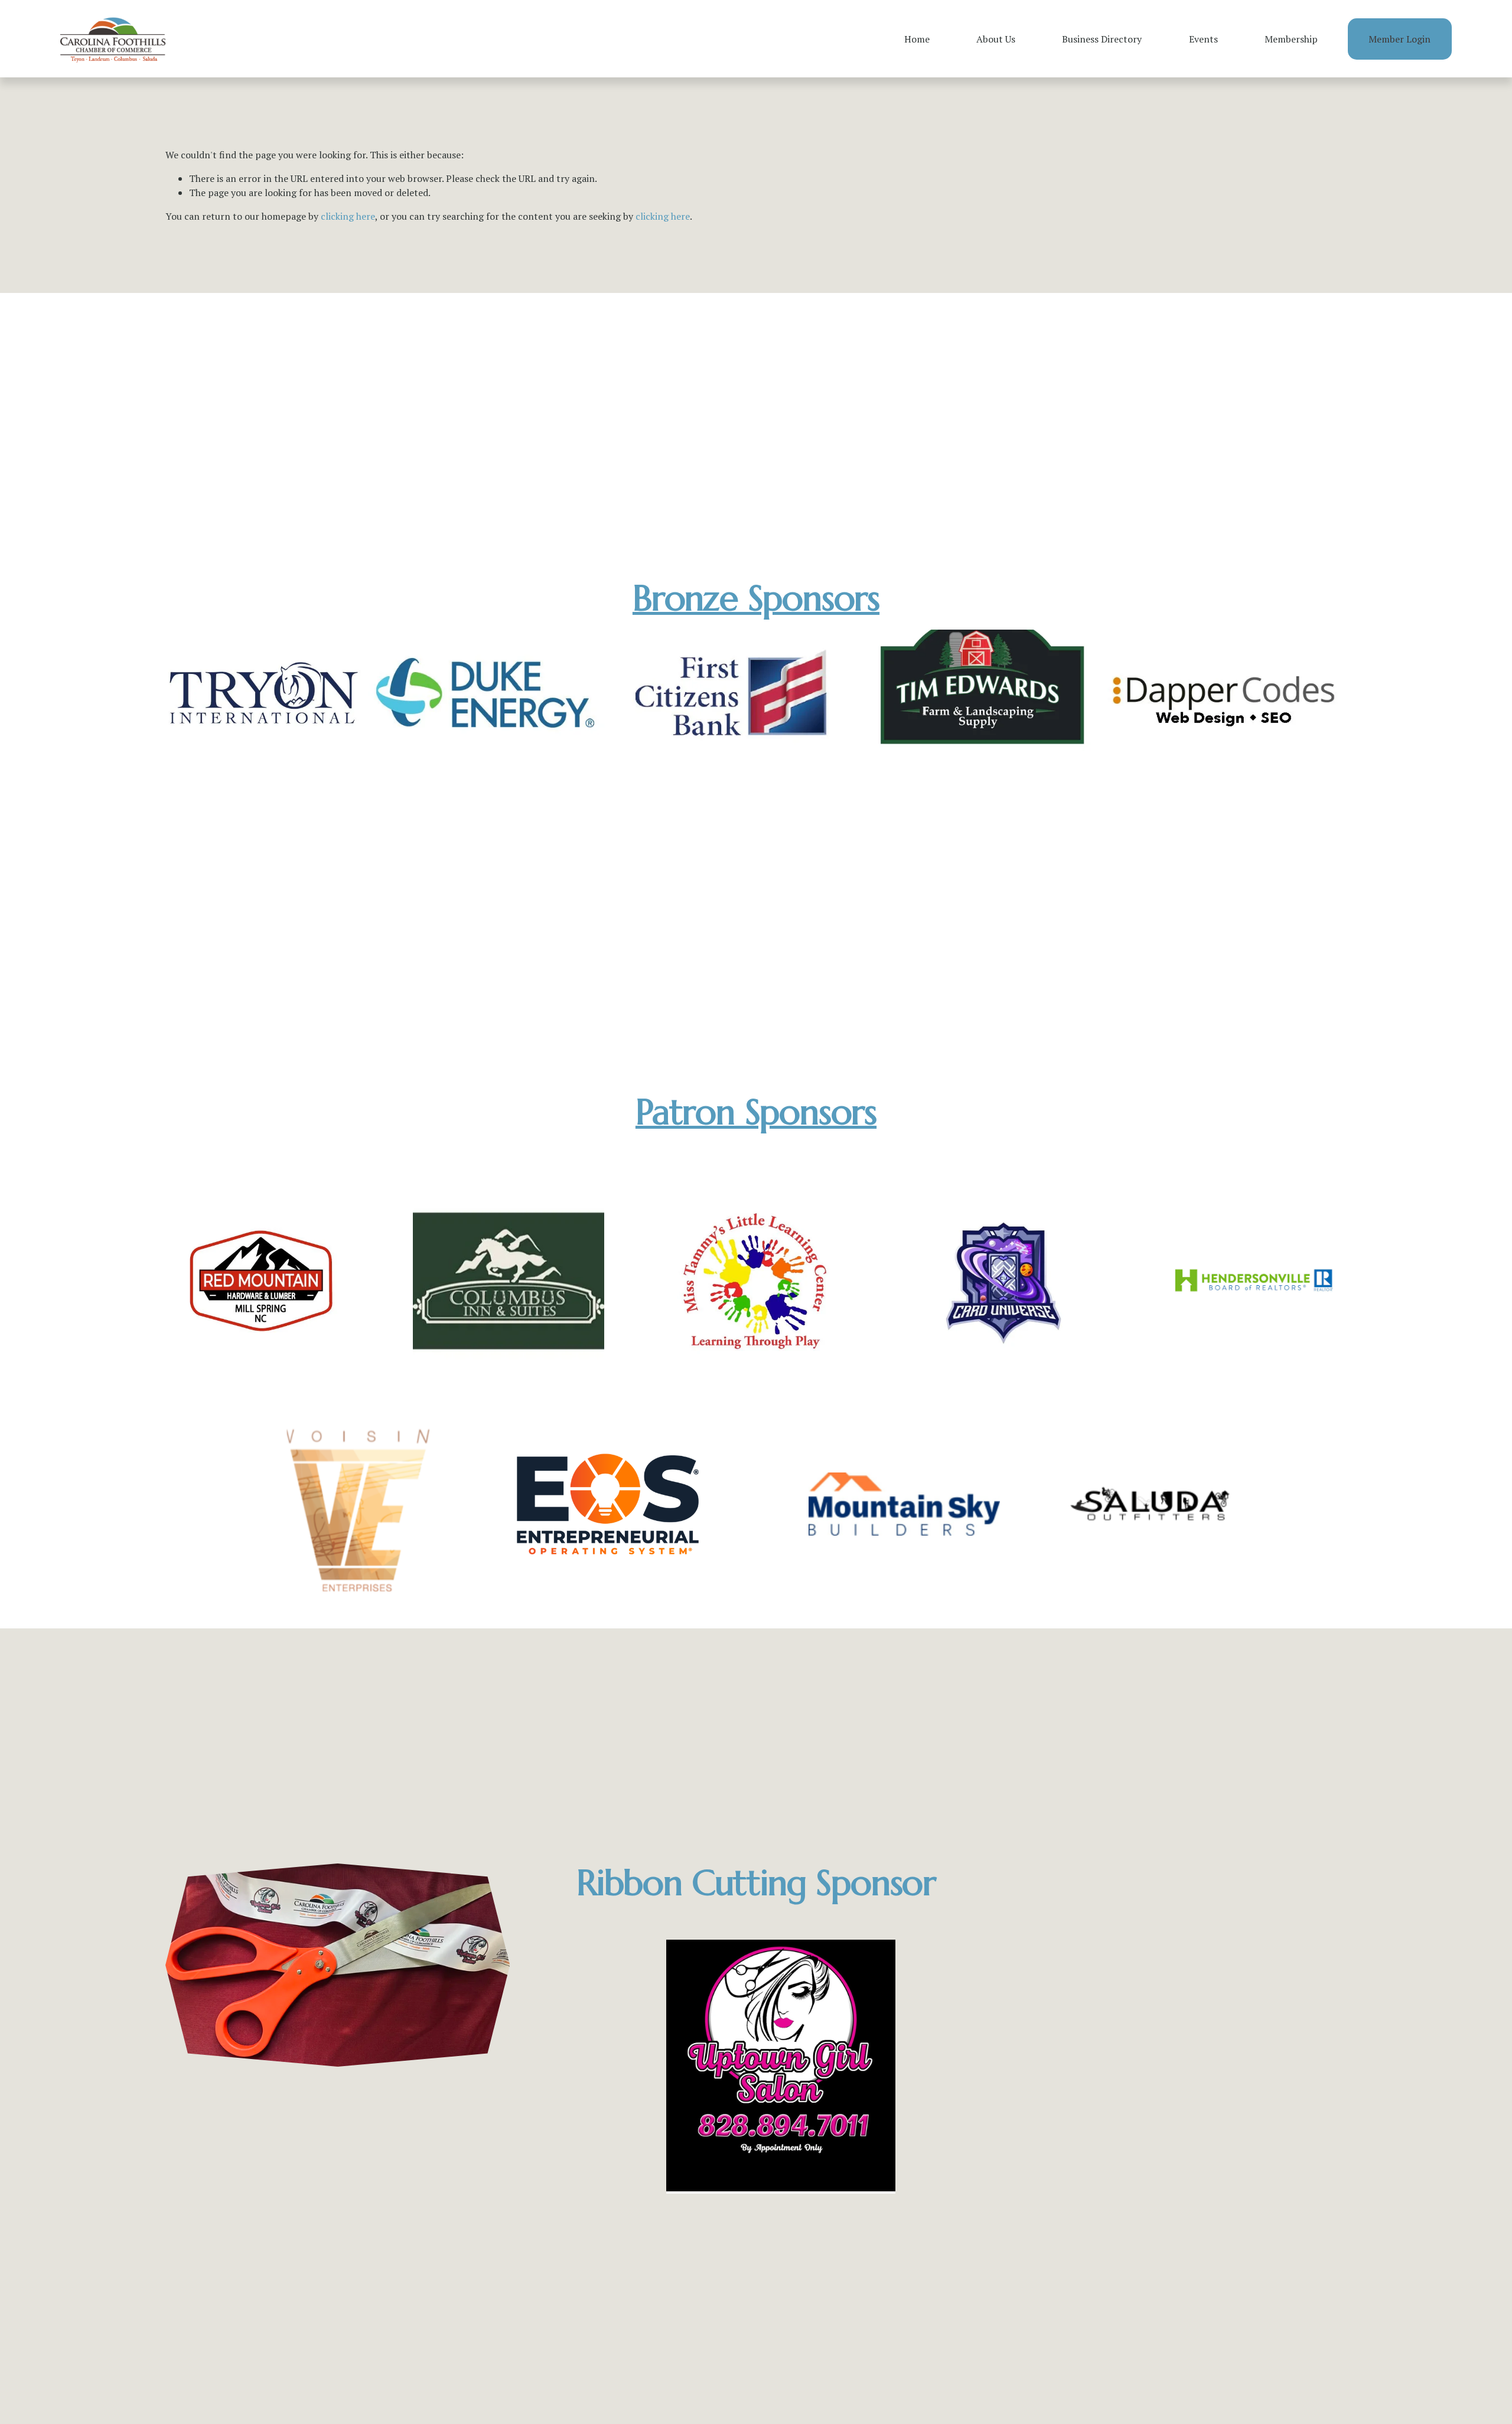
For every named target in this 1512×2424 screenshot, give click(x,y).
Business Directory (1102, 39)
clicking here (348, 216)
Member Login (1399, 39)
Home (917, 39)
